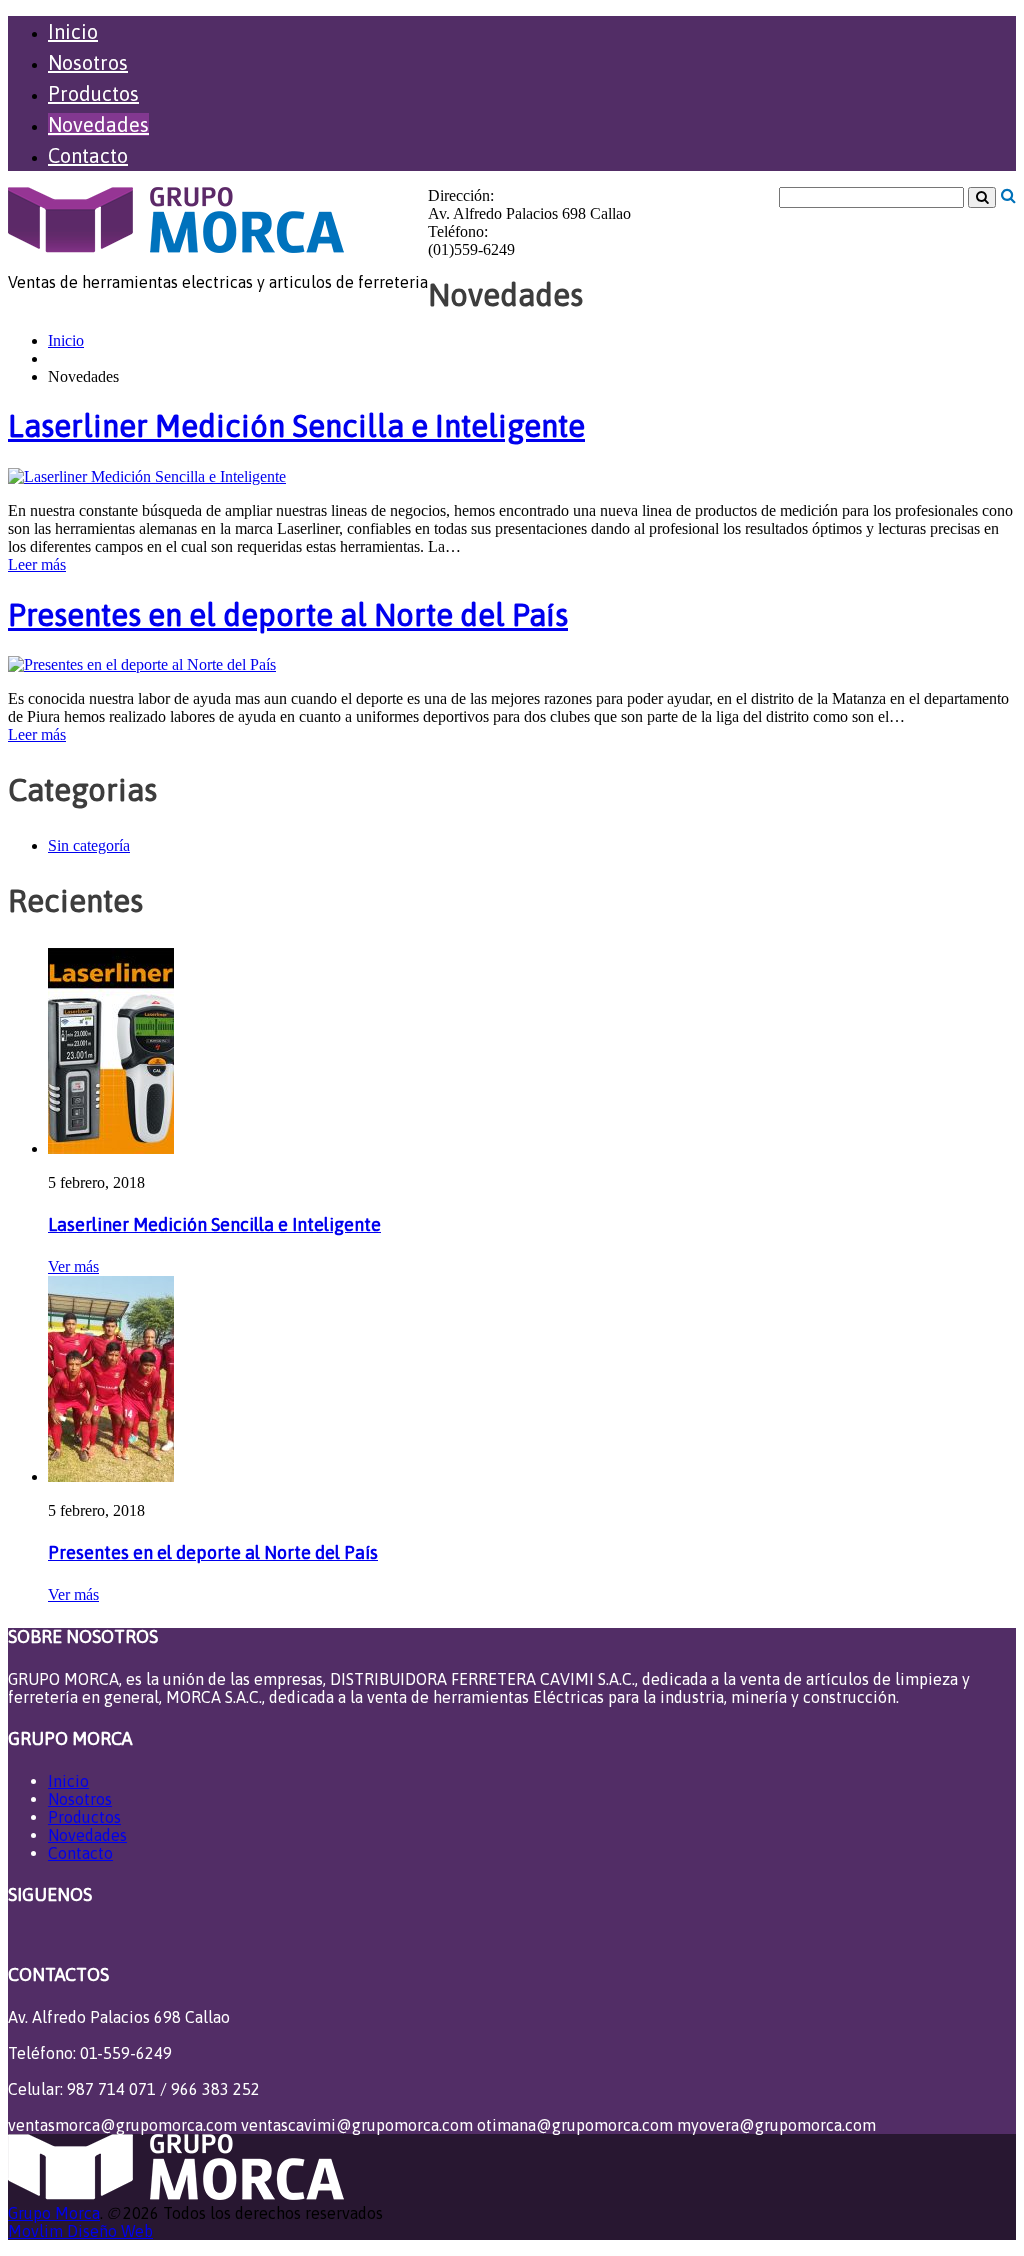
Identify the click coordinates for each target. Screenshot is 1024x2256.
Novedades (98, 124)
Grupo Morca (54, 2213)
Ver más (73, 1266)
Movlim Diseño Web (80, 2231)
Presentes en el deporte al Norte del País (288, 615)
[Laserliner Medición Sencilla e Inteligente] (147, 476)
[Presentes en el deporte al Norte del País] (142, 664)
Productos (93, 93)
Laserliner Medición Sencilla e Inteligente (296, 426)
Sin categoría (89, 845)
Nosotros (88, 62)
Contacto (88, 155)
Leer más (37, 564)
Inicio (73, 31)
